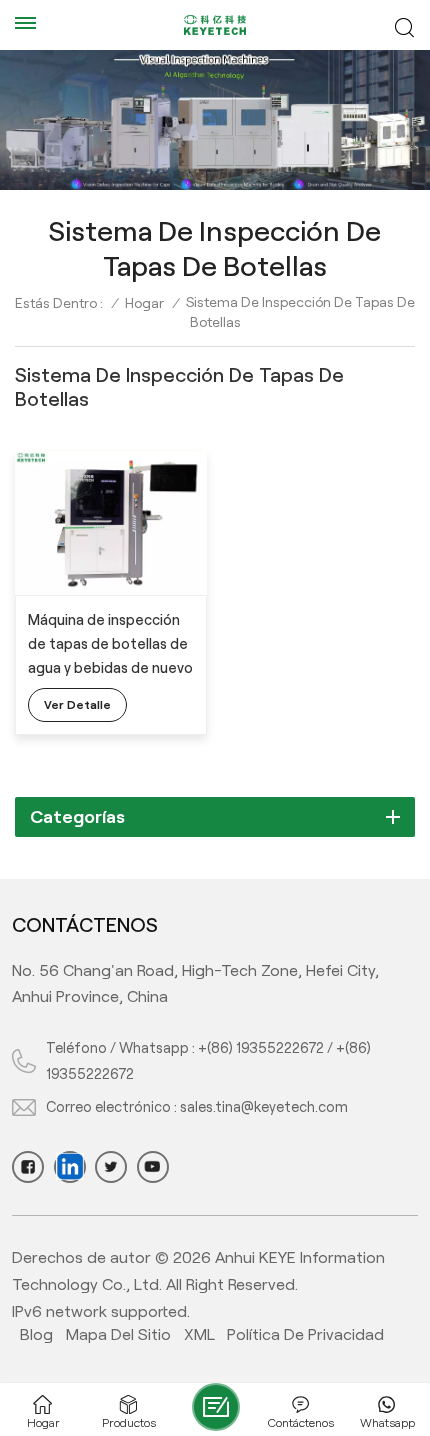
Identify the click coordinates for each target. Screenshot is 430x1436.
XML (199, 1334)
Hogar (144, 303)
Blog (36, 1334)
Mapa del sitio (118, 1334)
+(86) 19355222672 (261, 1048)
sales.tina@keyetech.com (264, 1107)
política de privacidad (305, 1334)
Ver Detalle (77, 704)
